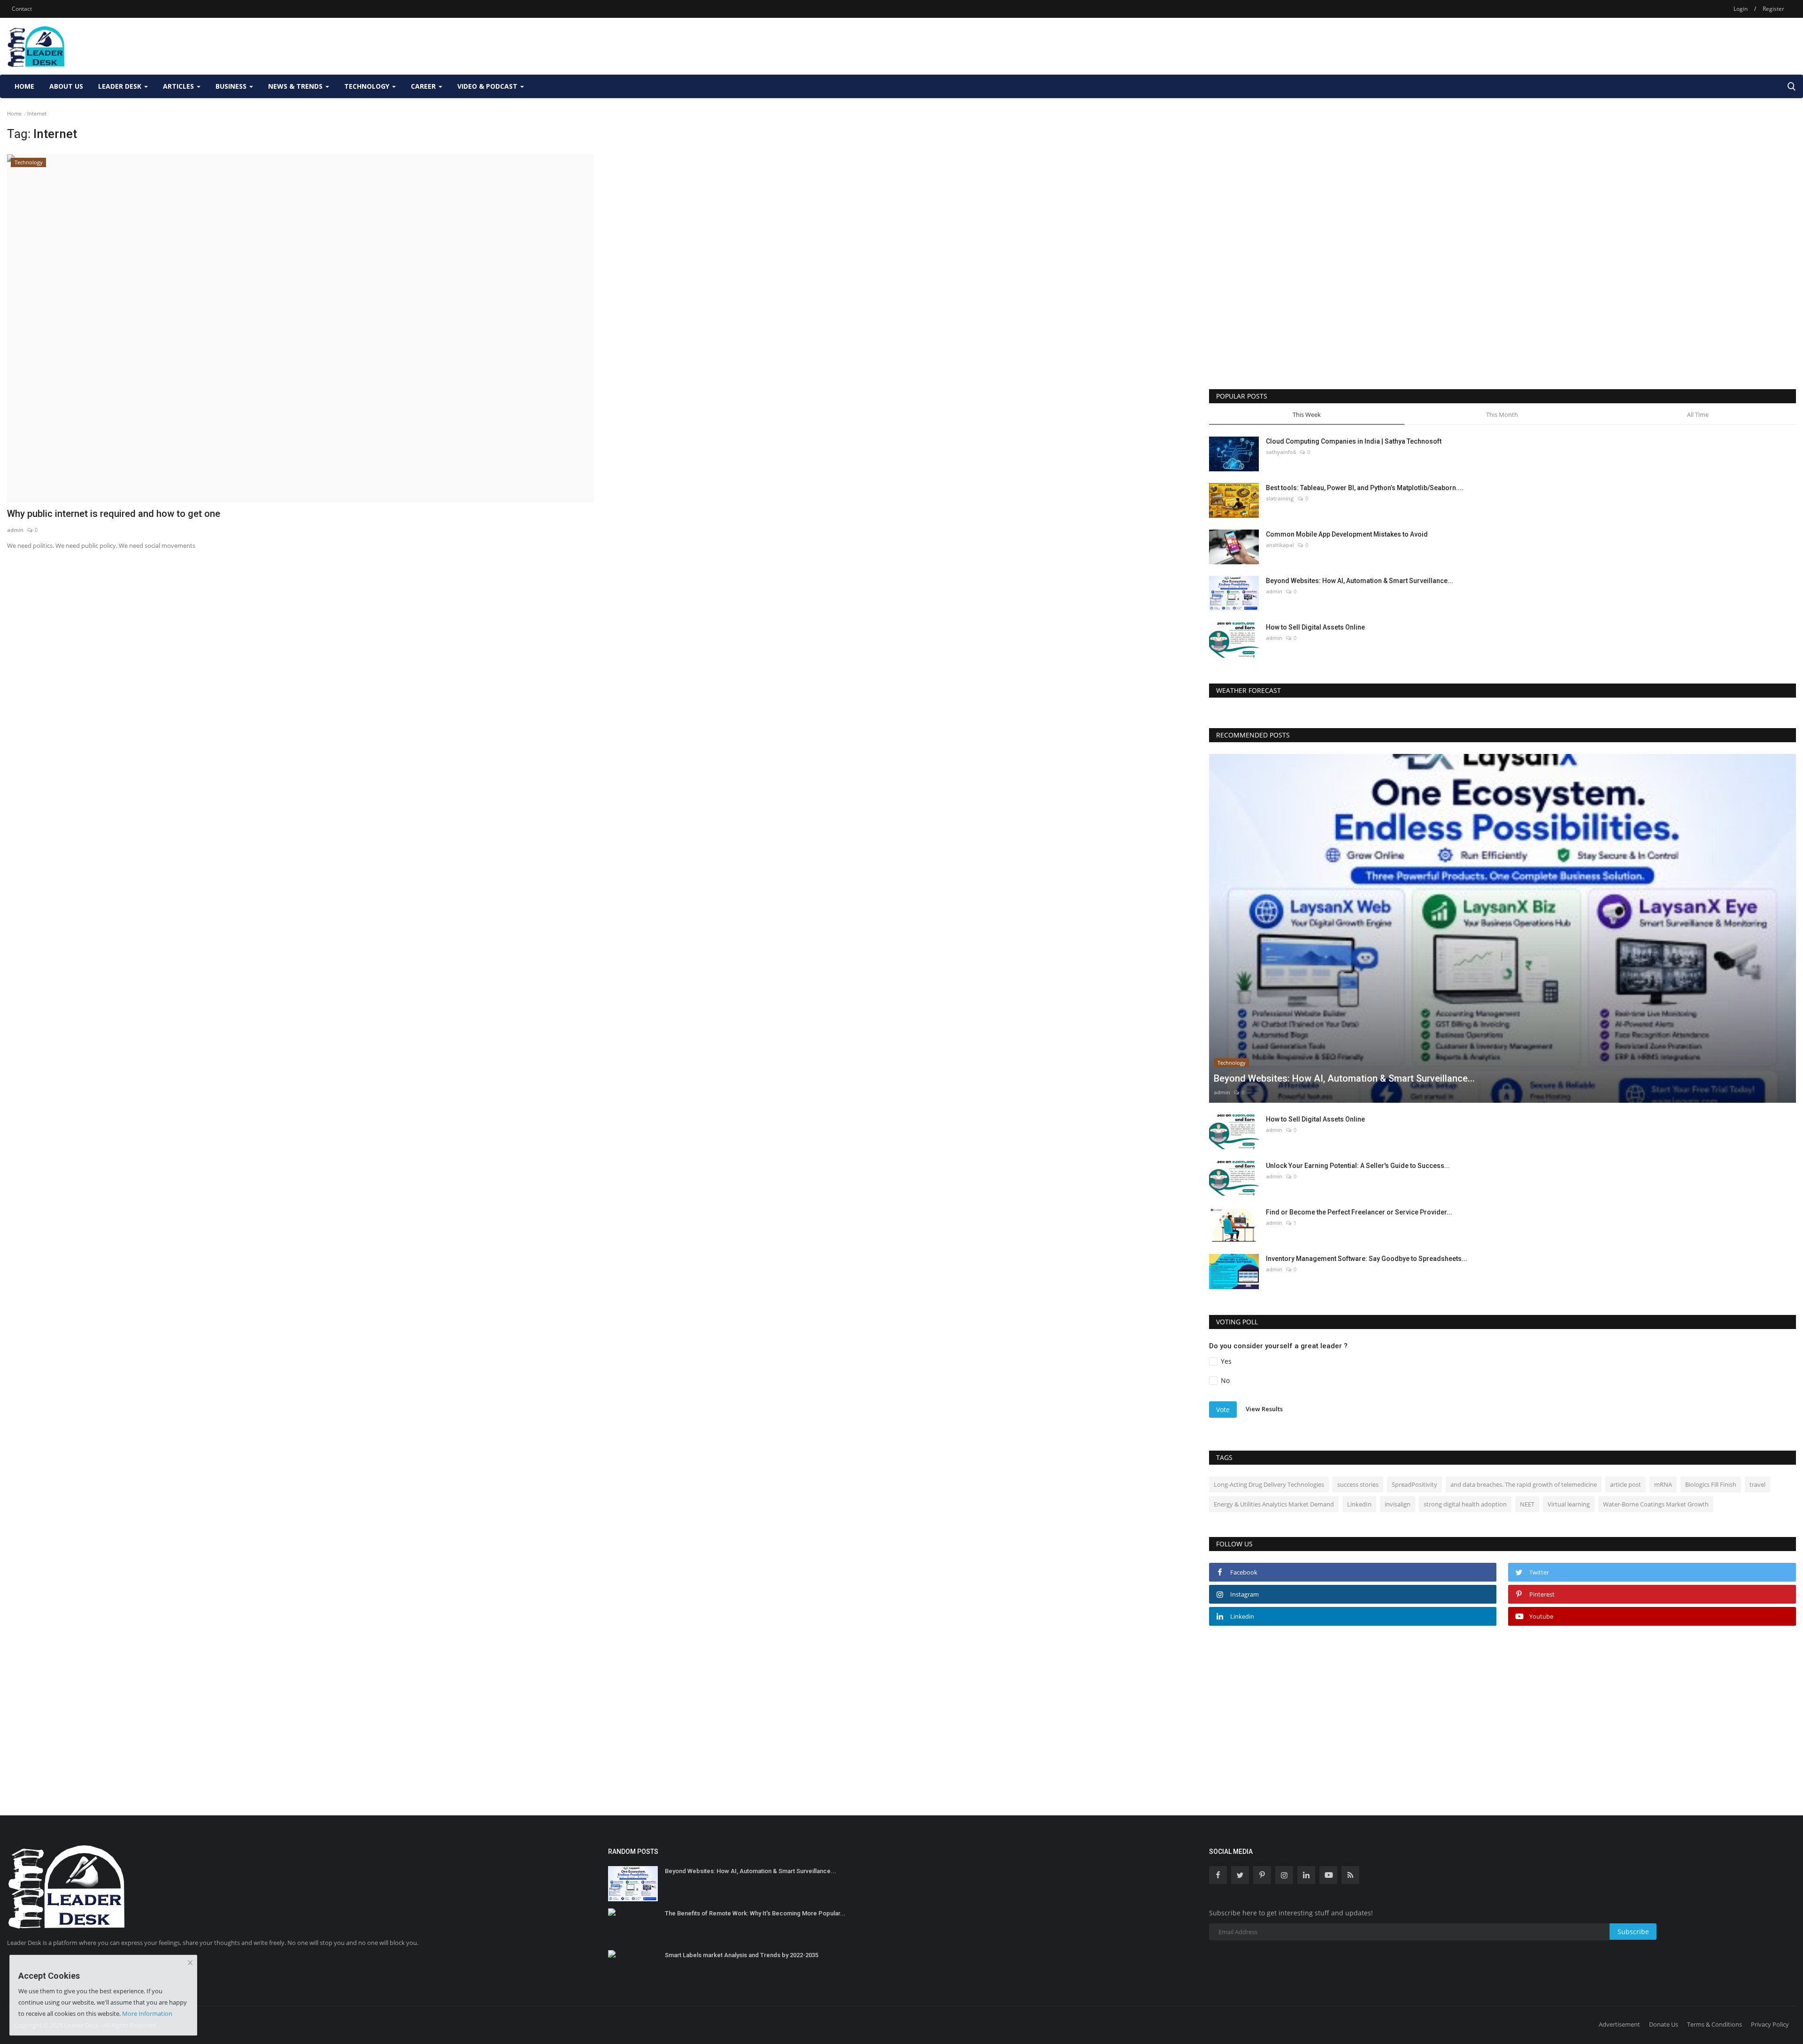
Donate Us (1664, 2024)
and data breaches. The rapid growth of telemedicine (1524, 1484)
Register (1773, 9)
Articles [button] (179, 86)
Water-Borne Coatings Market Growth (1656, 1504)
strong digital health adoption (1465, 1504)
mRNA (1663, 1484)
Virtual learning (1569, 1504)
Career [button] (424, 86)
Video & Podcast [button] (488, 86)
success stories (1358, 1484)
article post (1626, 1484)
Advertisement (1619, 2024)
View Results (1264, 1409)
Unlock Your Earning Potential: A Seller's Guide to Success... (1358, 1166)
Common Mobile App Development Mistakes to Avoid (1347, 534)
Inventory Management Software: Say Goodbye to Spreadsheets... (1367, 1259)
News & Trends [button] (296, 86)
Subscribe (1633, 1932)
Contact (22, 9)
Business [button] (232, 86)
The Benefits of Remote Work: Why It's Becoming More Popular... (755, 1913)
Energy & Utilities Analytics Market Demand (1274, 1504)
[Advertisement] (1625, 46)
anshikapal (1280, 545)
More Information (147, 2013)
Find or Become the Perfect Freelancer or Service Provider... (1359, 1212)
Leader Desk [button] (121, 86)
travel (1757, 1484)
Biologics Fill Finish (1711, 1484)
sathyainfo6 (1281, 452)
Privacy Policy (1770, 2024)
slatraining (1280, 498)
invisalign (1398, 1504)
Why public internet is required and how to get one (114, 514)
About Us (66, 86)
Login (1741, 9)
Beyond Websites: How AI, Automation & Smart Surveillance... (1360, 581)
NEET (1527, 1504)
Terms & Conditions (1714, 2024)
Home (24, 86)
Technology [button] (368, 86)
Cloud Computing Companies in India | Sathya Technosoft (1354, 441)
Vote (1223, 1410)
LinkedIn (1359, 1504)
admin (15, 530)
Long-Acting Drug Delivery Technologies (1269, 1484)
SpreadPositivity (1414, 1484)
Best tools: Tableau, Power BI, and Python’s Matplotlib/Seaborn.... (1365, 488)
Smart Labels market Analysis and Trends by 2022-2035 (742, 1955)
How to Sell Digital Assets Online (1315, 627)
